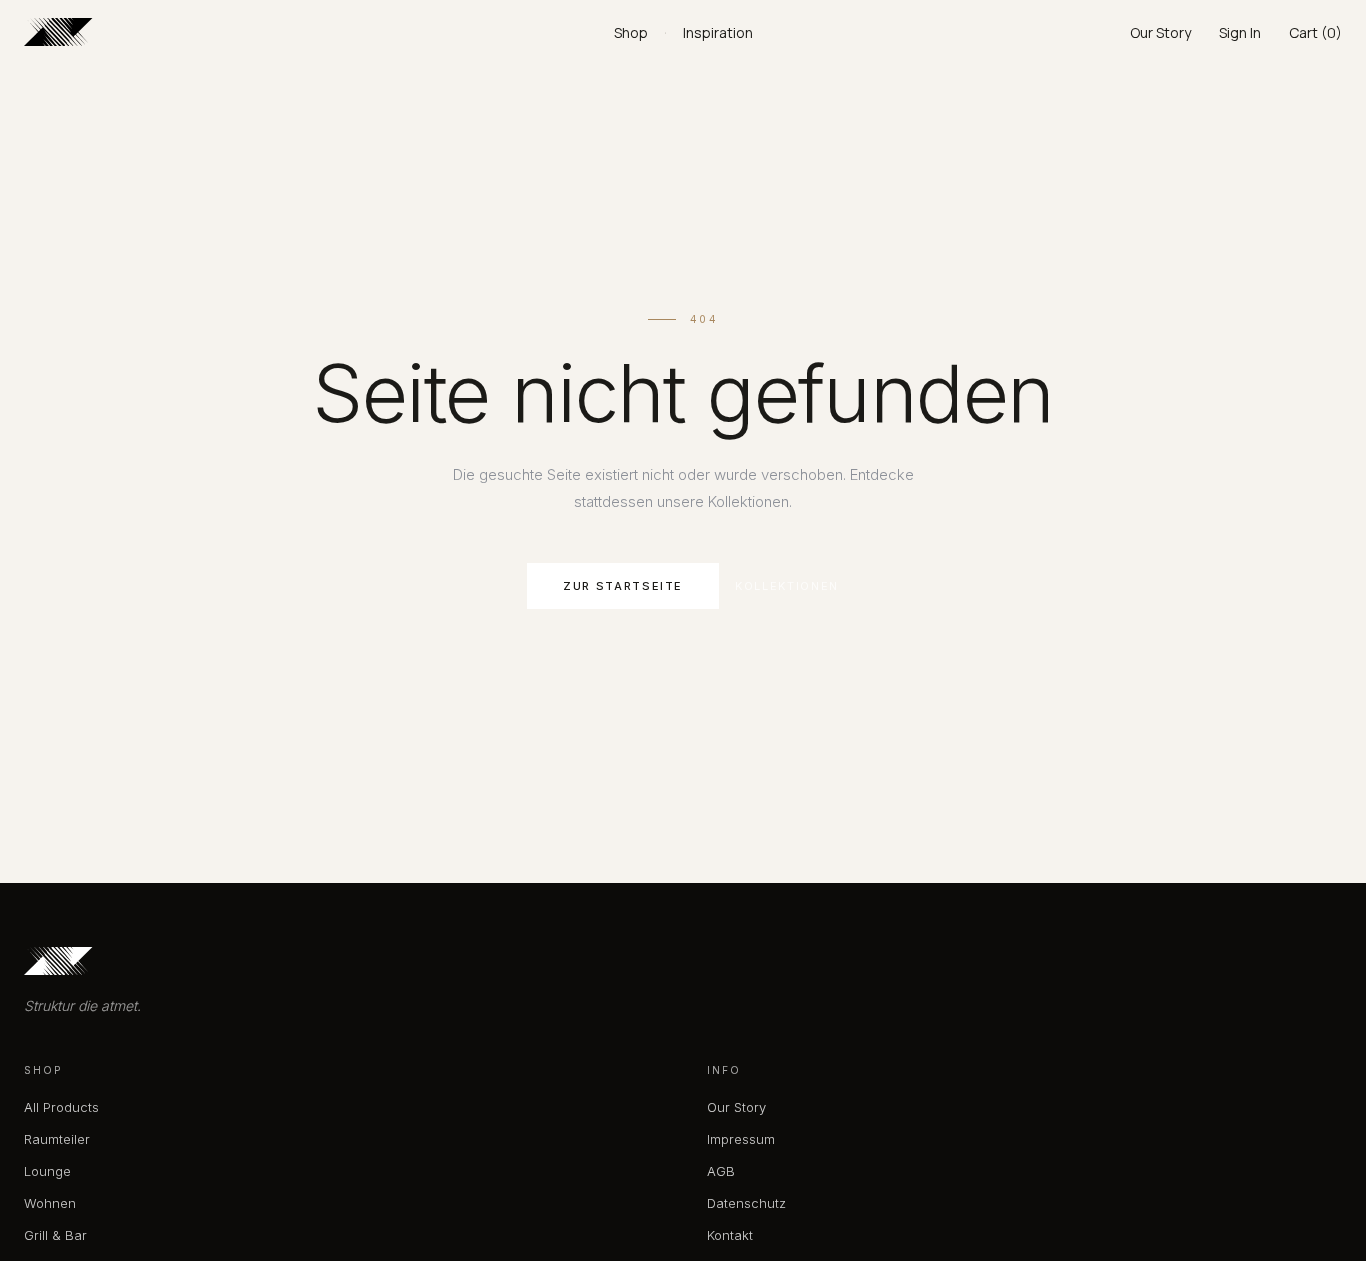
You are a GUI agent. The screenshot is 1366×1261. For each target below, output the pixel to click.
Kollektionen (787, 586)
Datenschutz (746, 1203)
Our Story (1160, 32)
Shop (631, 32)
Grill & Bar (55, 1235)
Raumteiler (57, 1139)
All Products (61, 1107)
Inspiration (718, 32)
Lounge (47, 1171)
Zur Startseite (623, 586)
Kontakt (730, 1235)
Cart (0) (1315, 32)
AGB (721, 1171)
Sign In (1240, 32)
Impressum (741, 1139)
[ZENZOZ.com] (319, 32)
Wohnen (50, 1203)
